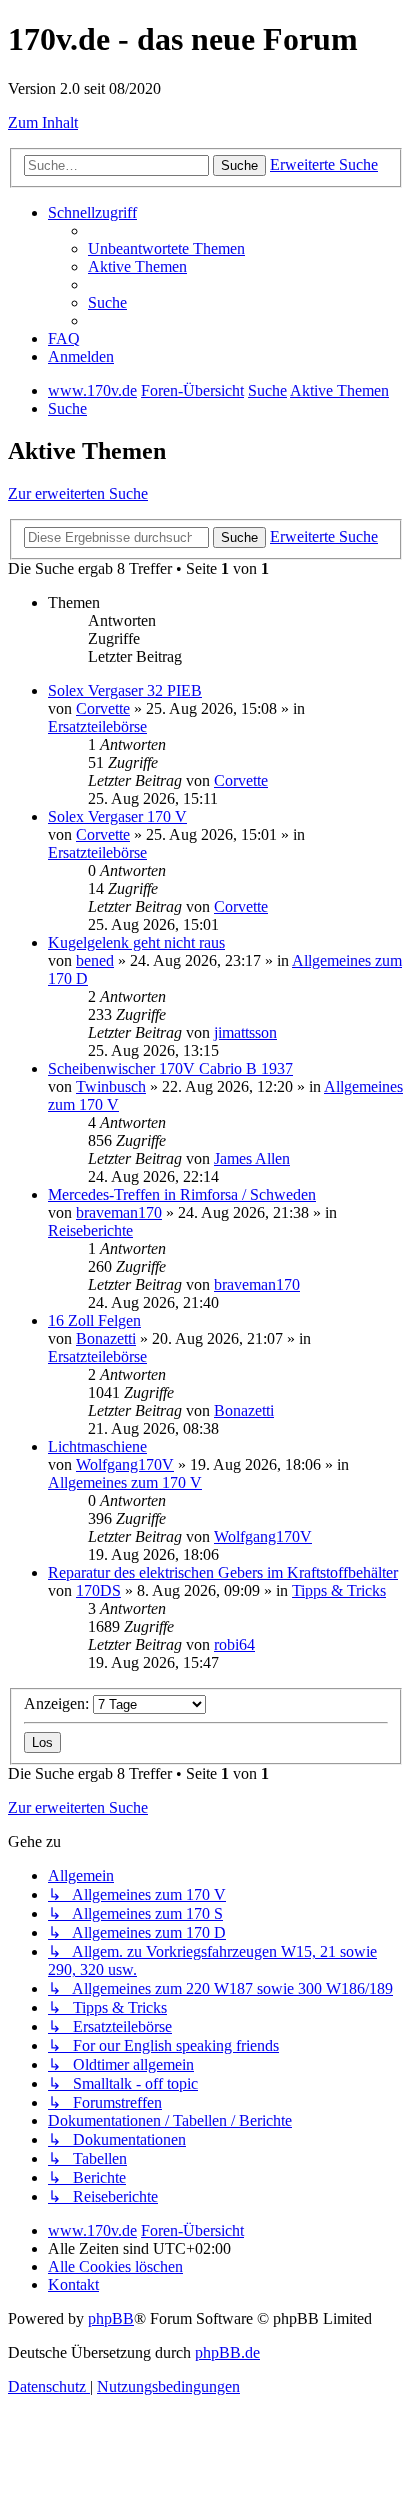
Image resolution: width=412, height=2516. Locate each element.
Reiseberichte (90, 1230)
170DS (98, 1590)
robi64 (234, 1644)
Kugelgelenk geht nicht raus (136, 942)
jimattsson (245, 1032)
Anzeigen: (58, 1703)
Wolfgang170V (125, 1464)
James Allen (252, 1158)
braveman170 (119, 1212)
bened (95, 960)
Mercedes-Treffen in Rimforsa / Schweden (182, 1194)
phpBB (111, 2318)
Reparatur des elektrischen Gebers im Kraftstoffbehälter (223, 1572)
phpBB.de (227, 2352)
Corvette (103, 708)
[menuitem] (166, 248)
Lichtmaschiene (97, 1446)
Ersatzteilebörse (97, 726)
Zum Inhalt (43, 122)
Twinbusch (111, 1086)
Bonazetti (106, 1338)
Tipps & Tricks (339, 1590)
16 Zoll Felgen (94, 1320)
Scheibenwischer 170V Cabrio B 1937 (170, 1068)
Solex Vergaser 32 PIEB (125, 690)
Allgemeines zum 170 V (125, 1482)
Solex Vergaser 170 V (117, 816)
